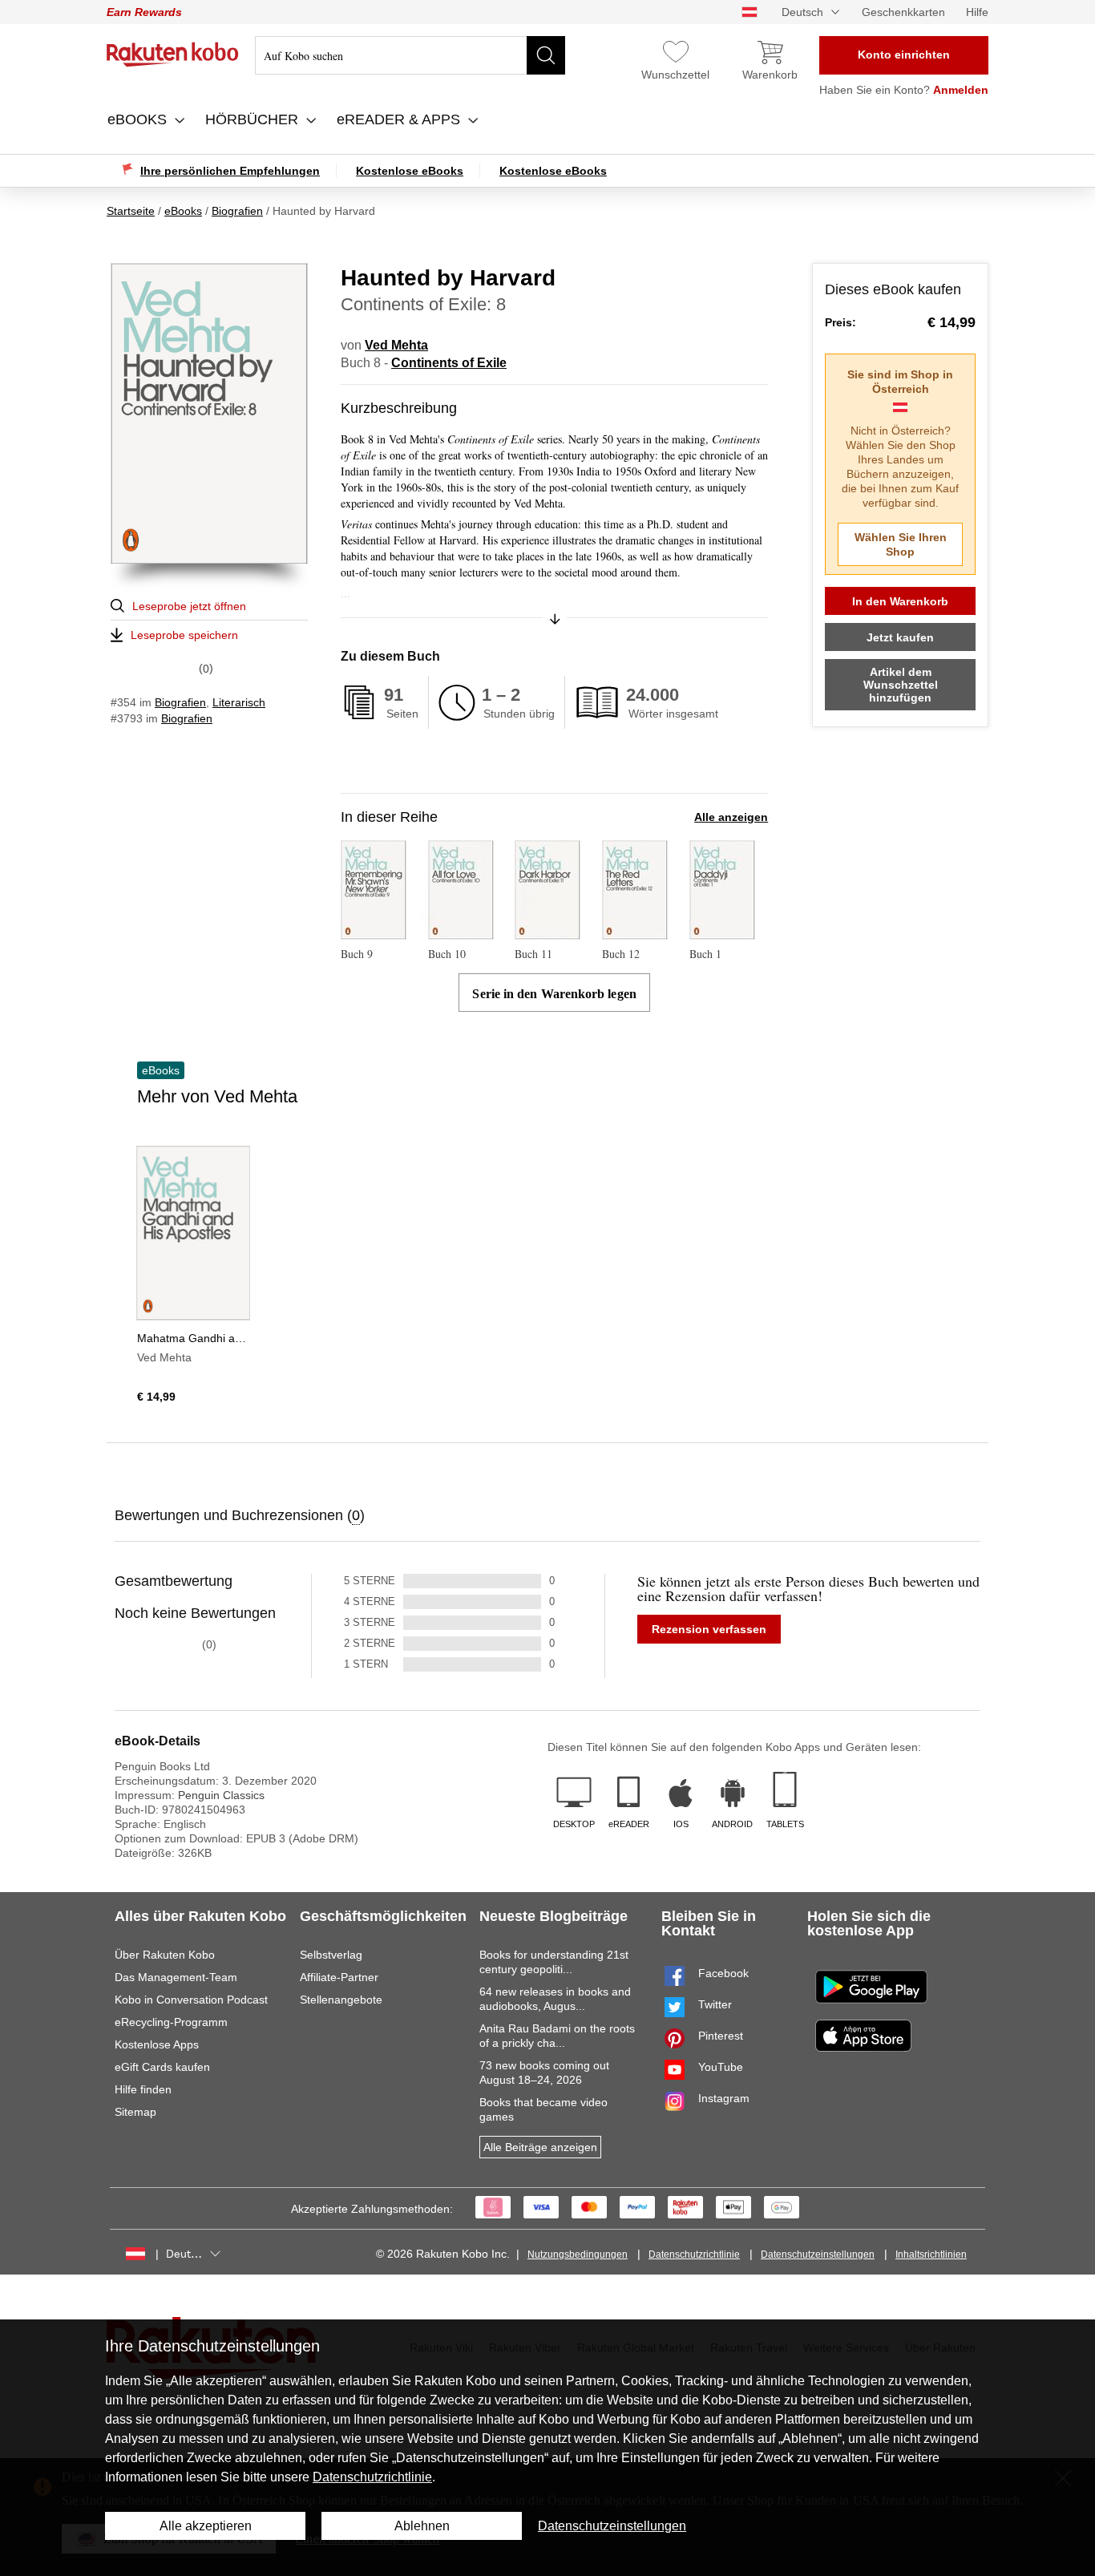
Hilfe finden (143, 2089)
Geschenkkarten (903, 12)
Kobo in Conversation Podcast (191, 2000)
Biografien (180, 702)
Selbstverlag (331, 1955)
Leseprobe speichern (184, 635)
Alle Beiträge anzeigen (540, 2147)
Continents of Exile (449, 363)
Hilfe (977, 12)
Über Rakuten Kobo (165, 1955)
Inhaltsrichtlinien (931, 2255)
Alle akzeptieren (206, 2526)
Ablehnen (422, 2526)
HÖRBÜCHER (254, 119)
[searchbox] (410, 55)
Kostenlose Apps (157, 2044)
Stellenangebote (341, 2000)
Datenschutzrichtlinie (694, 2255)
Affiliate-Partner (339, 1977)
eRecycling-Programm (171, 2022)
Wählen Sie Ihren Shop (901, 544)
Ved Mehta (396, 345)
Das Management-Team (176, 1977)
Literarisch (239, 702)
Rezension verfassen (709, 1629)
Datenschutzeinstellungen (818, 2255)
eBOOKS (139, 119)
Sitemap (135, 2112)
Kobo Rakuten (173, 55)
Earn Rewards (144, 12)
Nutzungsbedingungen (578, 2255)
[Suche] (546, 55)
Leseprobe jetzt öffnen (189, 606)
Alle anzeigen (731, 817)
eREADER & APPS (400, 119)
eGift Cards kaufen (162, 2067)
